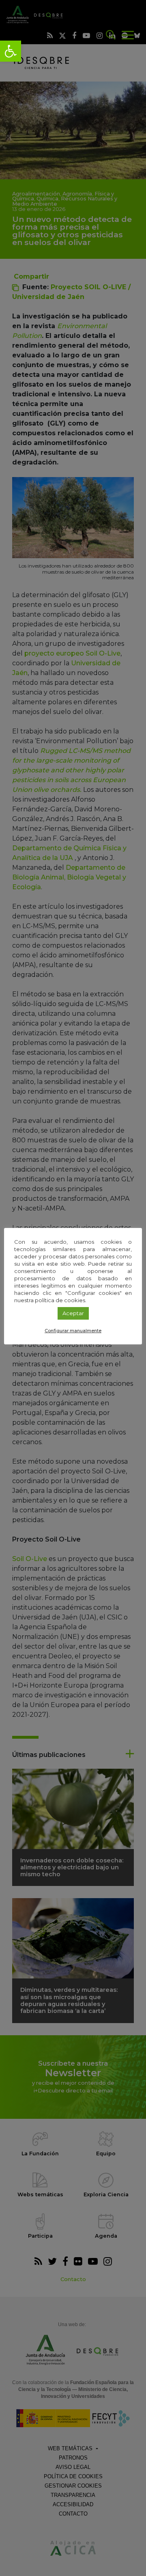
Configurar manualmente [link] (73, 1331)
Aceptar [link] (73, 1313)
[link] (11, 51)
